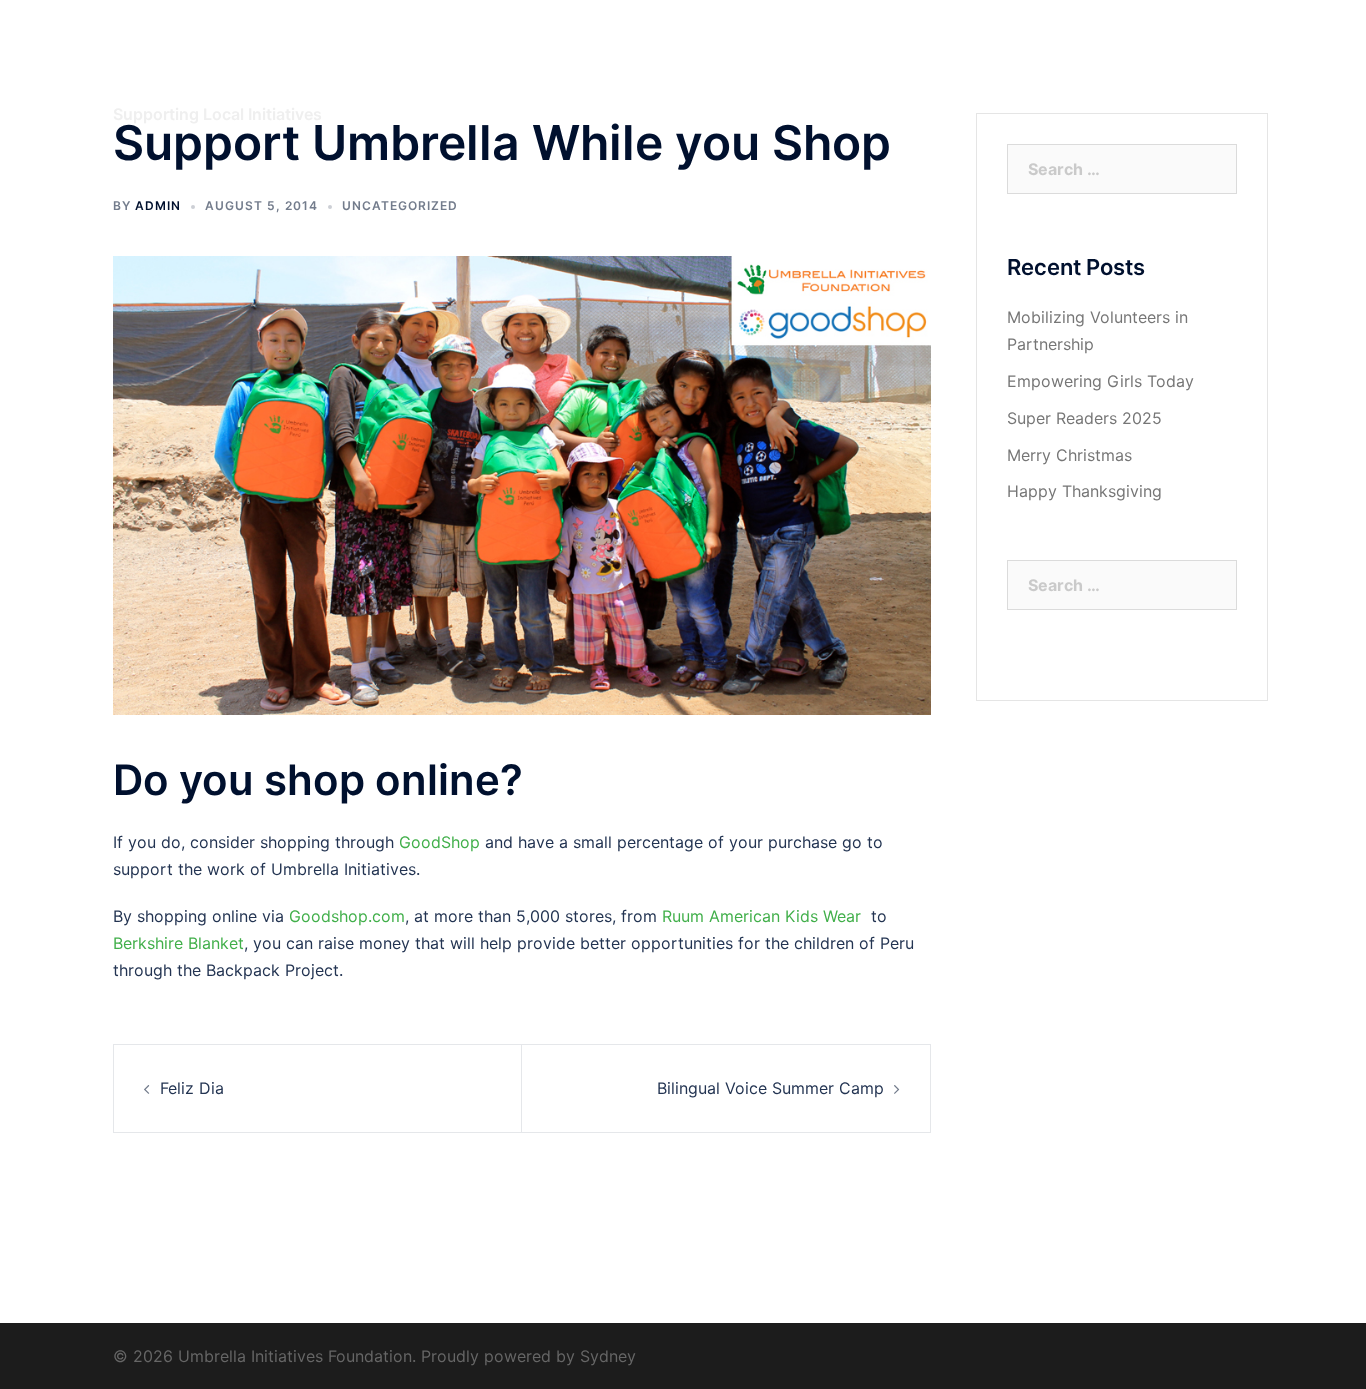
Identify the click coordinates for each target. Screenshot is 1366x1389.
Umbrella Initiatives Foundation (260, 57)
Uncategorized (400, 205)
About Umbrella (725, 73)
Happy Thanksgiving (1084, 491)
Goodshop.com (347, 916)
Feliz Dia (192, 1088)
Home (627, 73)
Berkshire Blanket (178, 943)
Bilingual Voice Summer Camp (770, 1088)
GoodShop (439, 842)
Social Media (1197, 73)
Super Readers (997, 73)
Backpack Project (862, 73)
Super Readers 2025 (1084, 418)
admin (158, 205)
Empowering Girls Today (1100, 381)
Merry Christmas (1069, 455)
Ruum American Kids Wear (761, 916)
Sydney (608, 1356)
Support (1100, 73)
